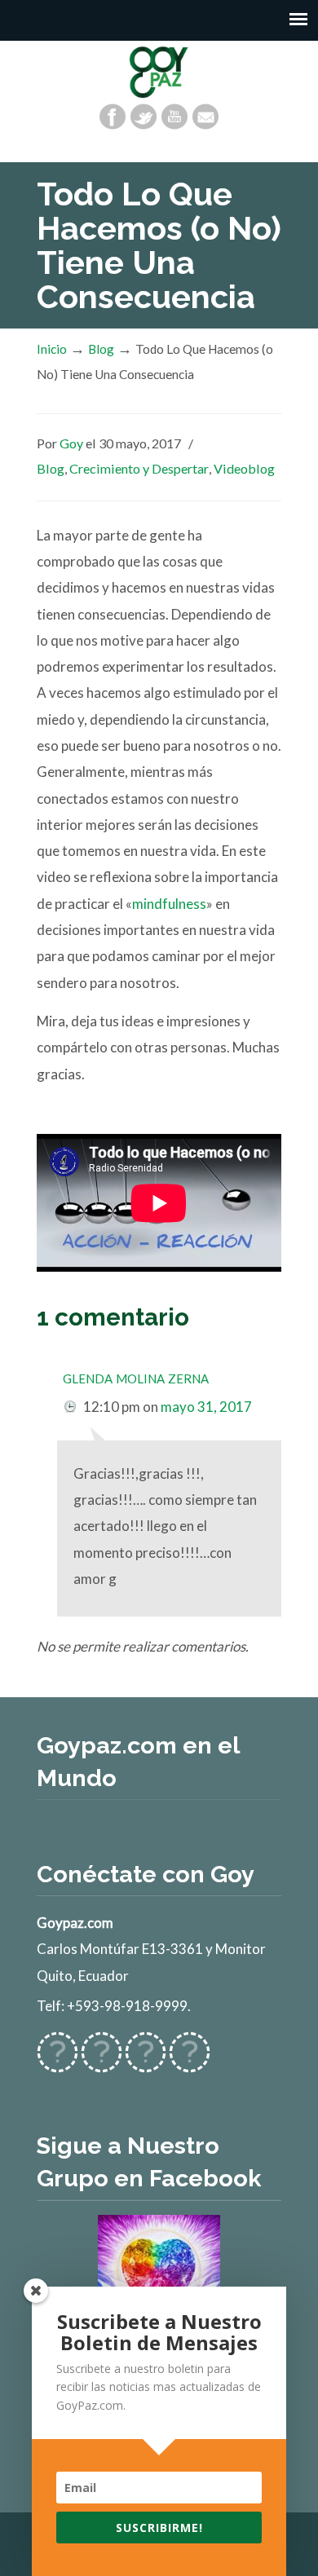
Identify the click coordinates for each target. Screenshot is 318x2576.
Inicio (52, 349)
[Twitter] (144, 117)
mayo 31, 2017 (206, 1407)
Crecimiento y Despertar (139, 468)
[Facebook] (113, 117)
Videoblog (244, 468)
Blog (101, 349)
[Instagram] (146, 2063)
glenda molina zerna (136, 1376)
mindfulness (169, 904)
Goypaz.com (159, 72)
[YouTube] (174, 117)
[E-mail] (205, 117)
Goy (71, 443)
